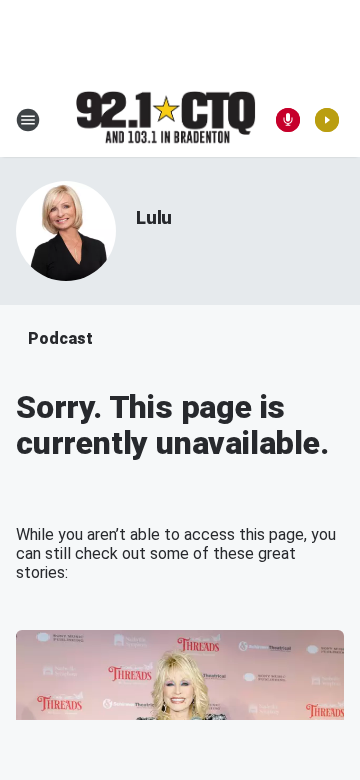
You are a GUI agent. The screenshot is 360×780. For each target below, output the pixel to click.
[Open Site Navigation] (28, 120)
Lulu (154, 217)
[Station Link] (166, 119)
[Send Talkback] (288, 120)
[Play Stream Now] (327, 120)
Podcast (60, 338)
